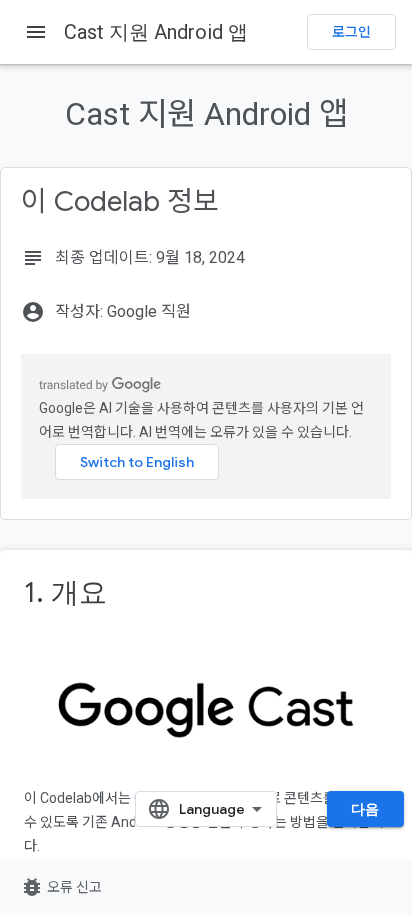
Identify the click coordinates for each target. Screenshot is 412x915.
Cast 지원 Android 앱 (156, 32)
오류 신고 (61, 887)
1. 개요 (65, 592)
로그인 (351, 32)
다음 (365, 809)
